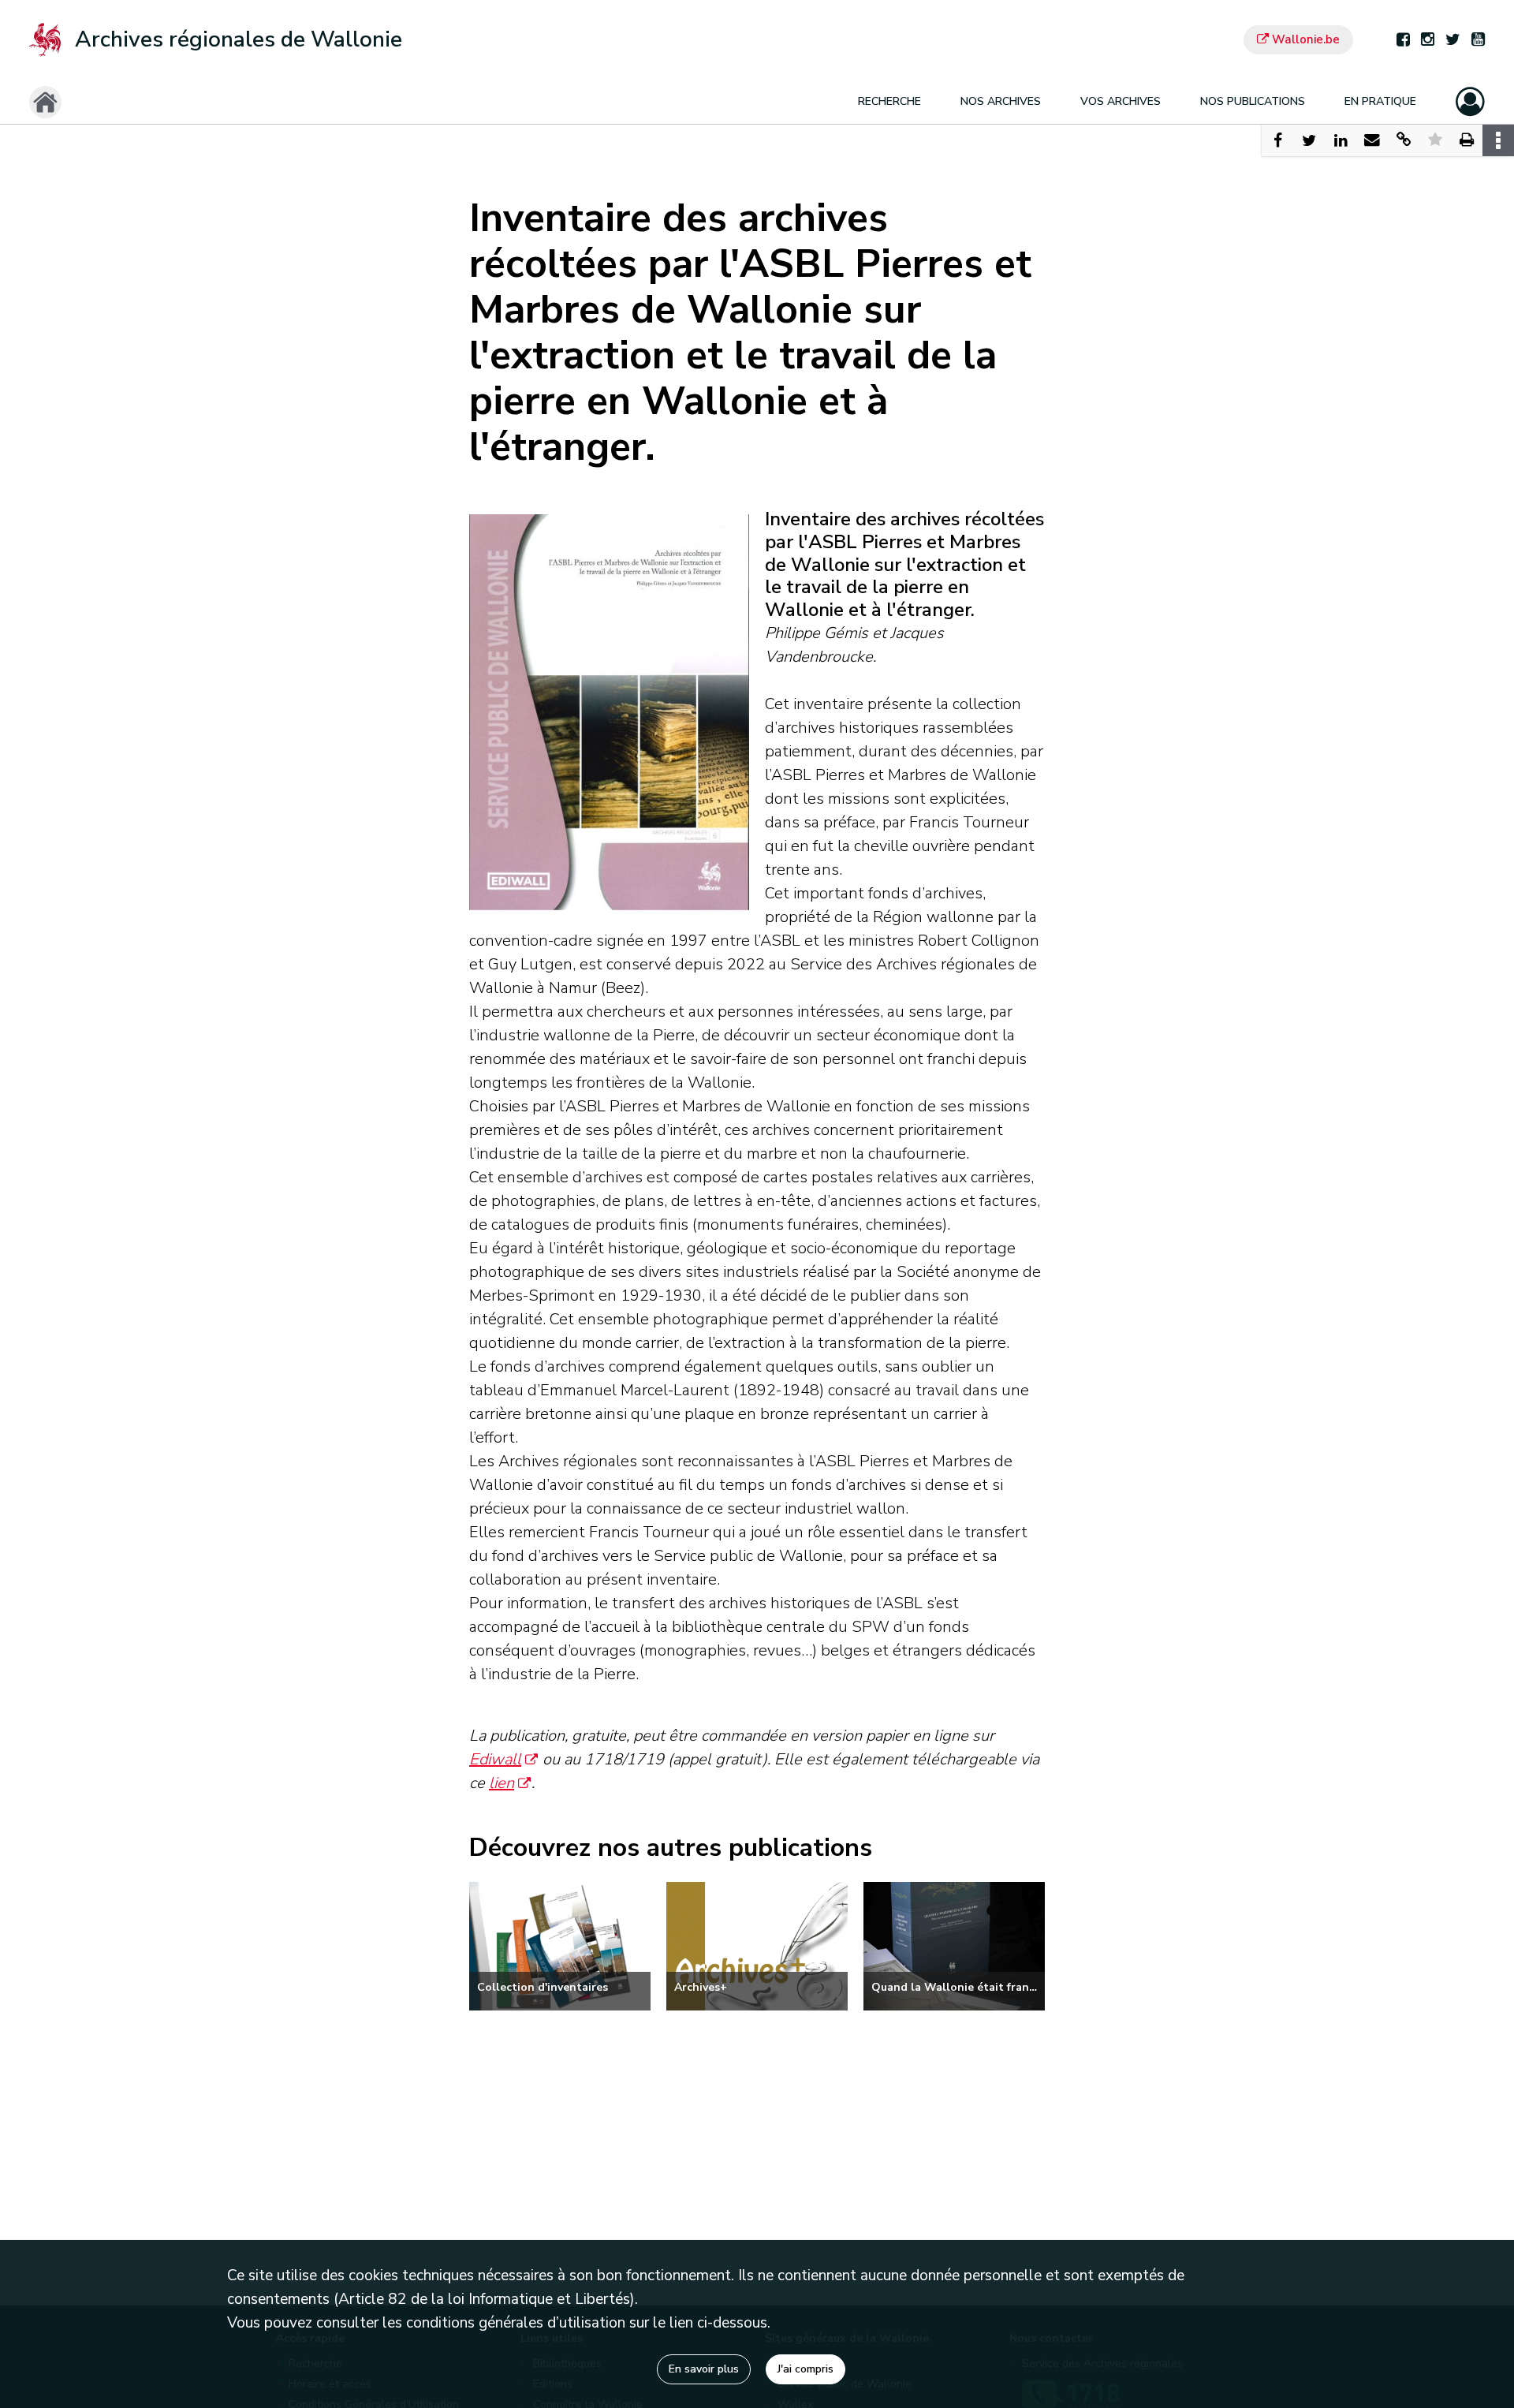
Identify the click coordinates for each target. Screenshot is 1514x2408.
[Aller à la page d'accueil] (45, 102)
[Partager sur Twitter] (1309, 140)
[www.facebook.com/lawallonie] (1403, 40)
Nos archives (1001, 101)
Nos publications (1253, 101)
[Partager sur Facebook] (1277, 140)
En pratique (1380, 101)
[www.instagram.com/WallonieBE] (1428, 40)
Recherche (889, 101)
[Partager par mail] (1372, 140)
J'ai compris (805, 2369)
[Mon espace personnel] (1470, 102)
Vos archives (1121, 101)
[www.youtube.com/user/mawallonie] (1478, 40)
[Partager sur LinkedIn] (1341, 140)
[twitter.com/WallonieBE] (1453, 40)
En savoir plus (704, 2369)
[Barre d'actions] (1498, 140)
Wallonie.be (1304, 39)
